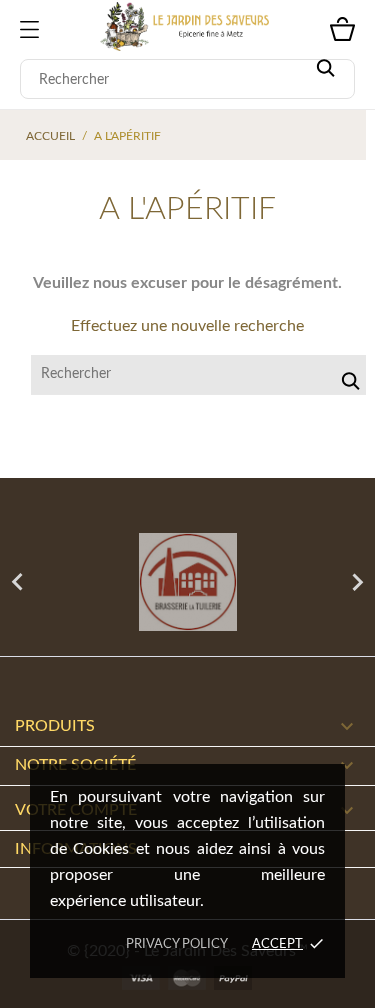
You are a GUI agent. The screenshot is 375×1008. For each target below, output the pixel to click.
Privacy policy (177, 944)
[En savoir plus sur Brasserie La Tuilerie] (187, 582)
